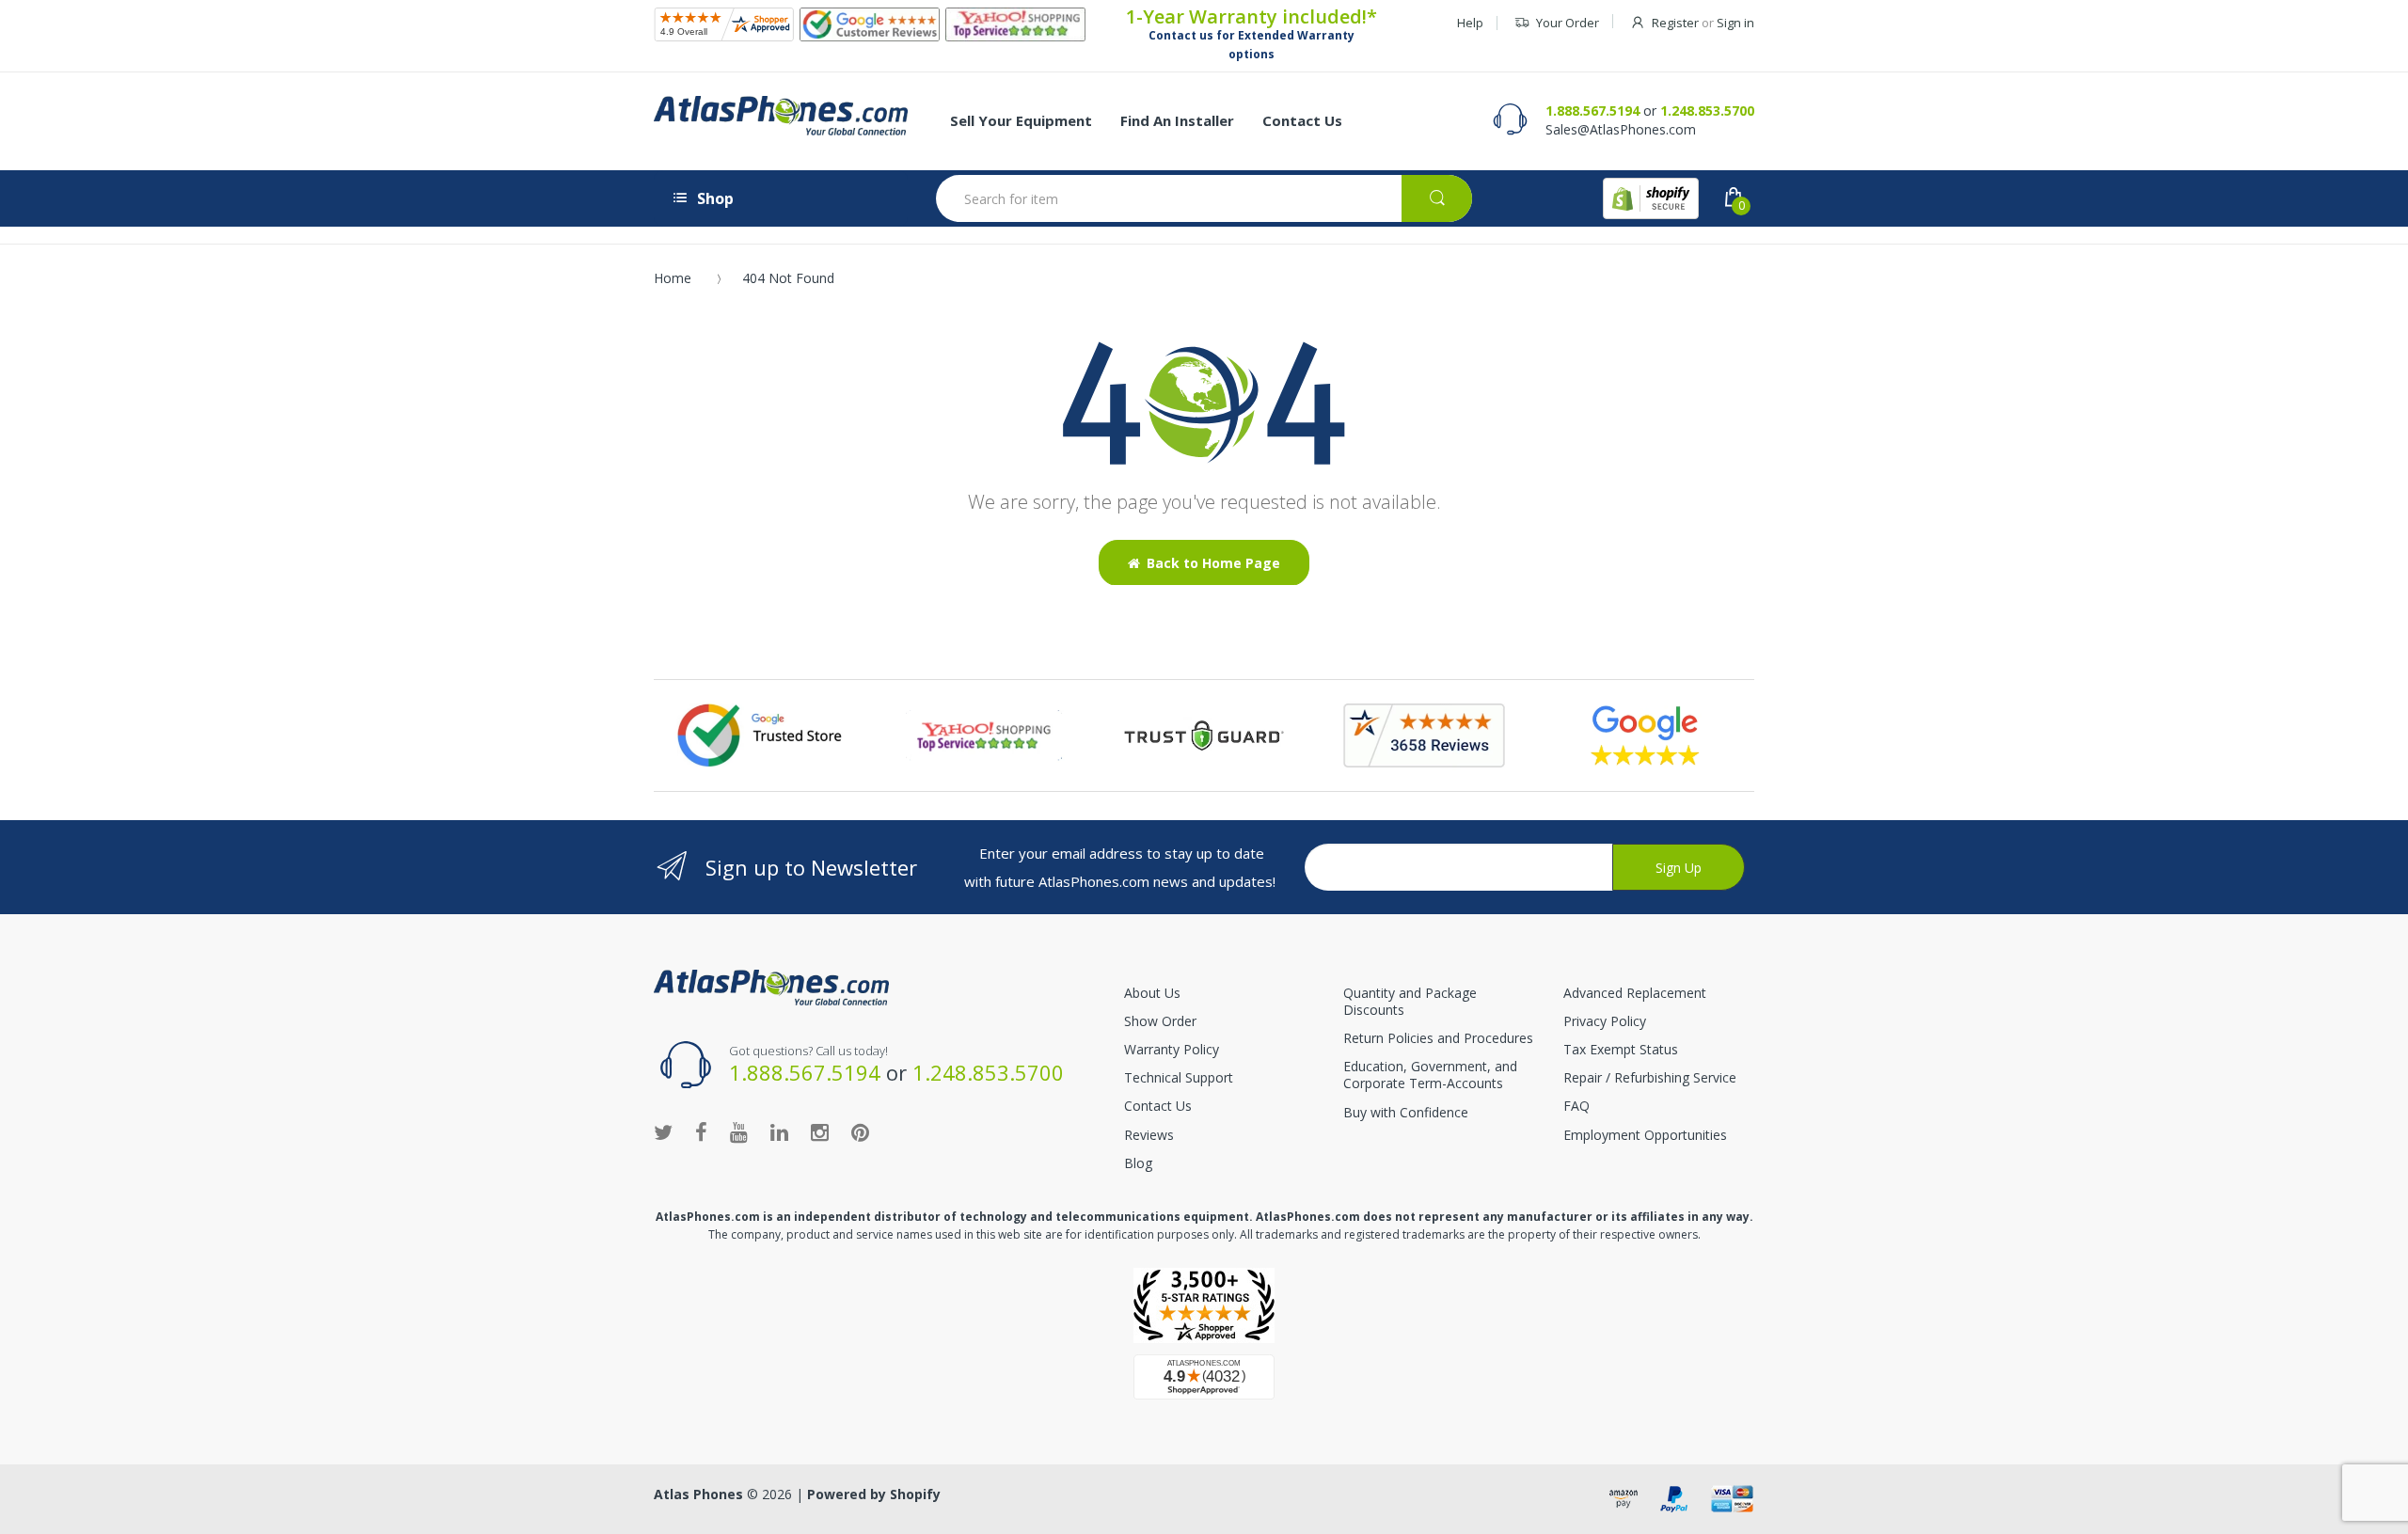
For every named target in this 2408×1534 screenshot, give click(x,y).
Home (673, 278)
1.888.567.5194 (1592, 111)
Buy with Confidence (1406, 1112)
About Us (1152, 993)
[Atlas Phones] (781, 116)
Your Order (1568, 23)
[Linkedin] (779, 1131)
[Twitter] (663, 1131)
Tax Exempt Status (1621, 1049)
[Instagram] (820, 1131)
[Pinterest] (860, 1131)
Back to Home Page (1213, 563)
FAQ (1576, 1106)
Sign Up (1679, 868)
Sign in (1735, 23)
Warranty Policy (1172, 1049)
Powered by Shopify (874, 1494)
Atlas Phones (698, 1494)
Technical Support (1179, 1077)
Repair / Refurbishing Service (1650, 1077)
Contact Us (1158, 1106)
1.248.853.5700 (1707, 111)
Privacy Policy (1605, 1021)
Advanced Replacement (1635, 993)
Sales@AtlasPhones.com (1621, 129)
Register (1675, 23)
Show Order (1160, 1021)
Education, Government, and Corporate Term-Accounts (1430, 1075)
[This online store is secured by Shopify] (1651, 198)
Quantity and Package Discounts (1410, 1001)
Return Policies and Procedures (1438, 1038)
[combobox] (1204, 198)
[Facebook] (701, 1131)
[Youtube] (739, 1131)
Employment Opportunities (1645, 1135)
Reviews (1149, 1135)
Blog (1138, 1163)
